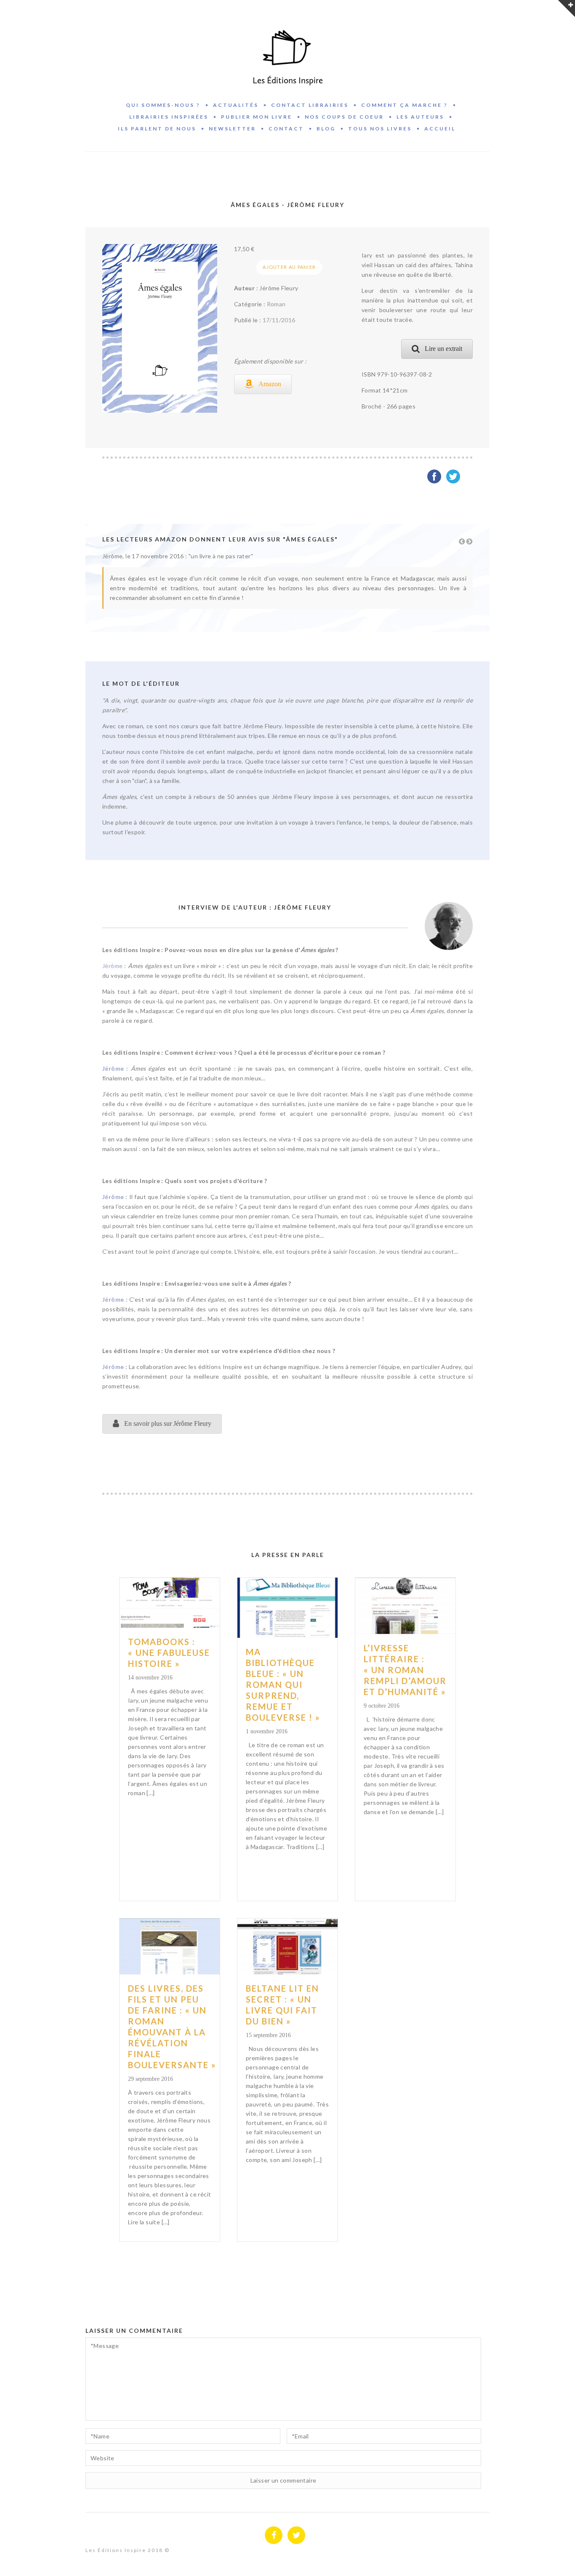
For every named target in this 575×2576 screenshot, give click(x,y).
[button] (263, 384)
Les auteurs (420, 117)
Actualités (236, 105)
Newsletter (232, 129)
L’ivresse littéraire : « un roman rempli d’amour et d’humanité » (405, 1670)
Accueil (440, 129)
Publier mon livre (257, 117)
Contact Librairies (310, 105)
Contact (286, 129)
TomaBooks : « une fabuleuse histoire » (169, 1653)
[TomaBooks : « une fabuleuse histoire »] (170, 1603)
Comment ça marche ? (405, 105)
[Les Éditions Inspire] (287, 48)
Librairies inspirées (169, 117)
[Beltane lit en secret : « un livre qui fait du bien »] (287, 1946)
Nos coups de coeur (344, 117)
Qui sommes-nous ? (163, 105)
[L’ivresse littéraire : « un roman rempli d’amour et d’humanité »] (405, 1606)
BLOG (326, 129)
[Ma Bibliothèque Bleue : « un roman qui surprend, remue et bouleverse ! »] (287, 1608)
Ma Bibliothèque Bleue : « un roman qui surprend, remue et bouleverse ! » (283, 1685)
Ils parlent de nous (157, 129)
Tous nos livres (380, 129)
